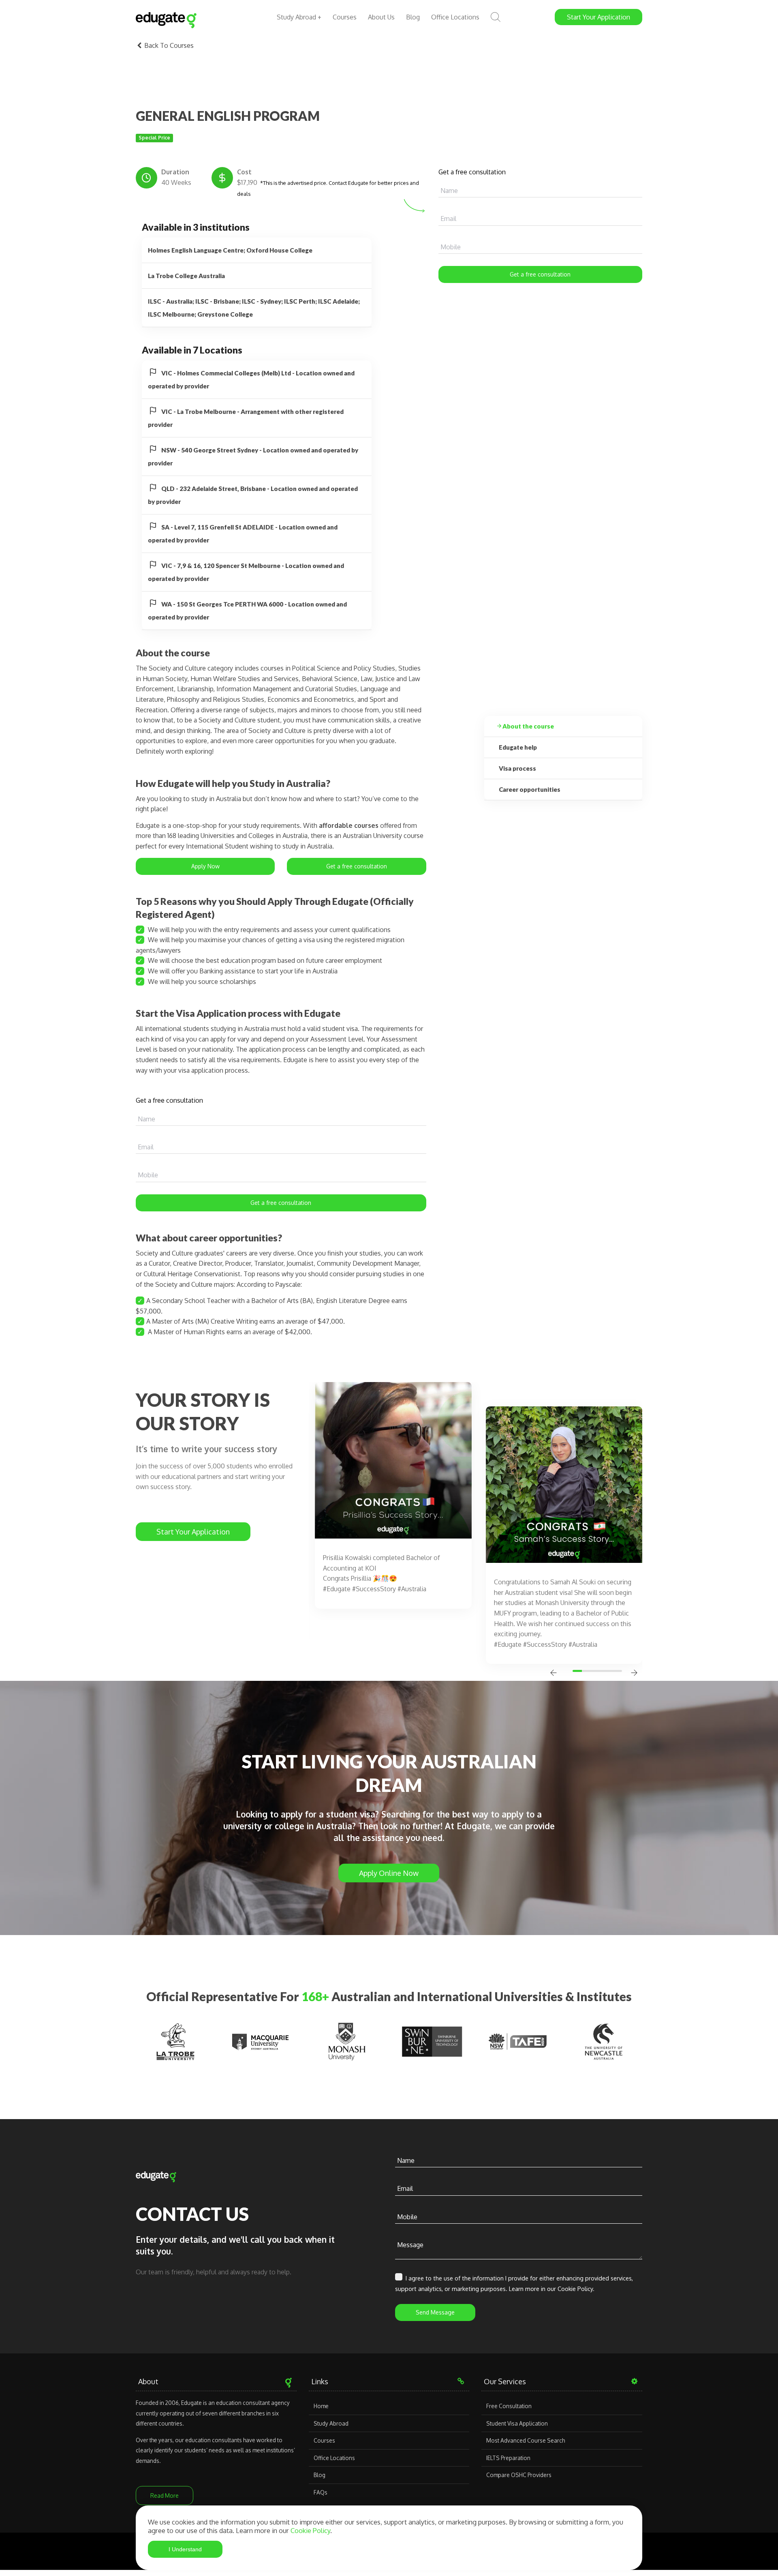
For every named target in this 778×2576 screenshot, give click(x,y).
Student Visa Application (517, 2423)
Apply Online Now (389, 1873)
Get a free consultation (540, 274)
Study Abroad (331, 2423)
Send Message (435, 2312)
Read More (165, 2496)
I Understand (185, 2549)
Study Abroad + (299, 17)
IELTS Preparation (508, 2458)
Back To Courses (168, 45)
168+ (315, 1996)
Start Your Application (193, 1532)
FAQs (321, 2492)
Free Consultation (509, 2406)
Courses (345, 17)
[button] (579, 1671)
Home (321, 2406)
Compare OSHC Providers (519, 2475)
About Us (381, 17)
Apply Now (205, 866)
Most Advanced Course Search (526, 2440)
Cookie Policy (310, 2530)
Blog (413, 17)
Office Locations (455, 17)
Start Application (598, 17)
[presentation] (554, 1674)
